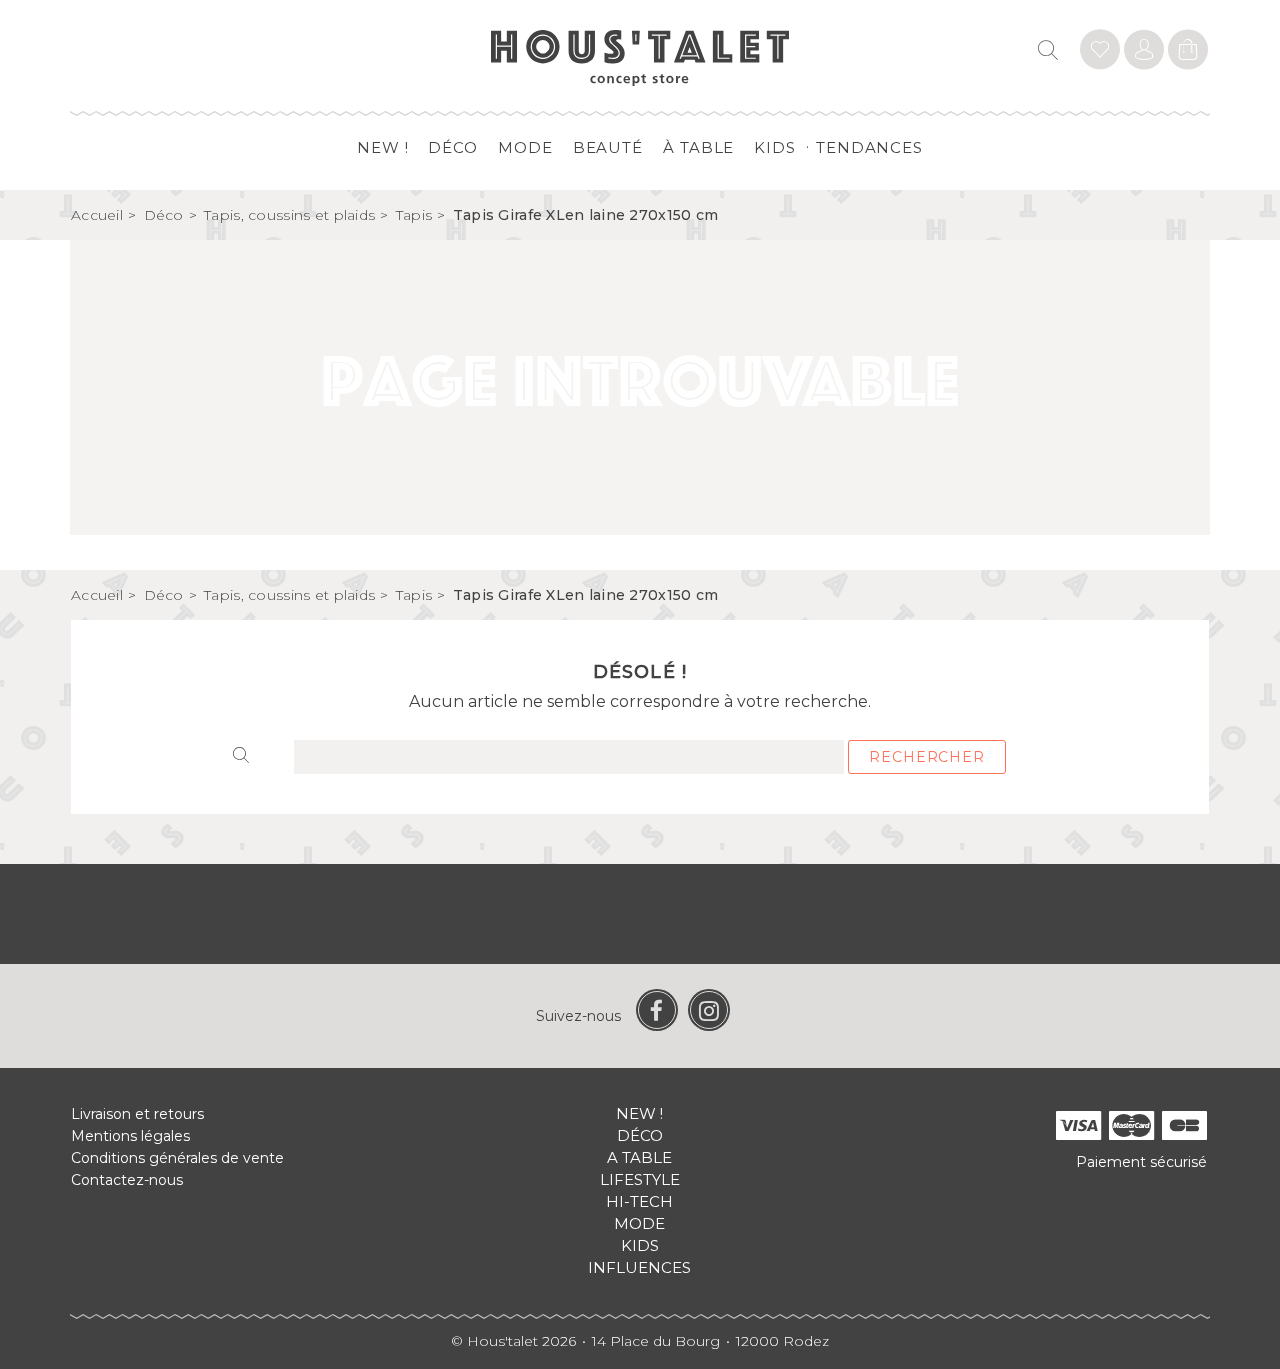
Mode (525, 147)
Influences (639, 1267)
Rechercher (926, 757)
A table (639, 1157)
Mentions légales (130, 1136)
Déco (453, 147)
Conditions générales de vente (177, 1158)
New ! (383, 147)
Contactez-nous (127, 1180)
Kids (775, 147)
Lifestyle (640, 1179)
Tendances (869, 147)
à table (698, 147)
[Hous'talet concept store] (640, 56)
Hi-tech (639, 1201)
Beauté (608, 147)
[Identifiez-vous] (1100, 52)
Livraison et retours (137, 1114)
